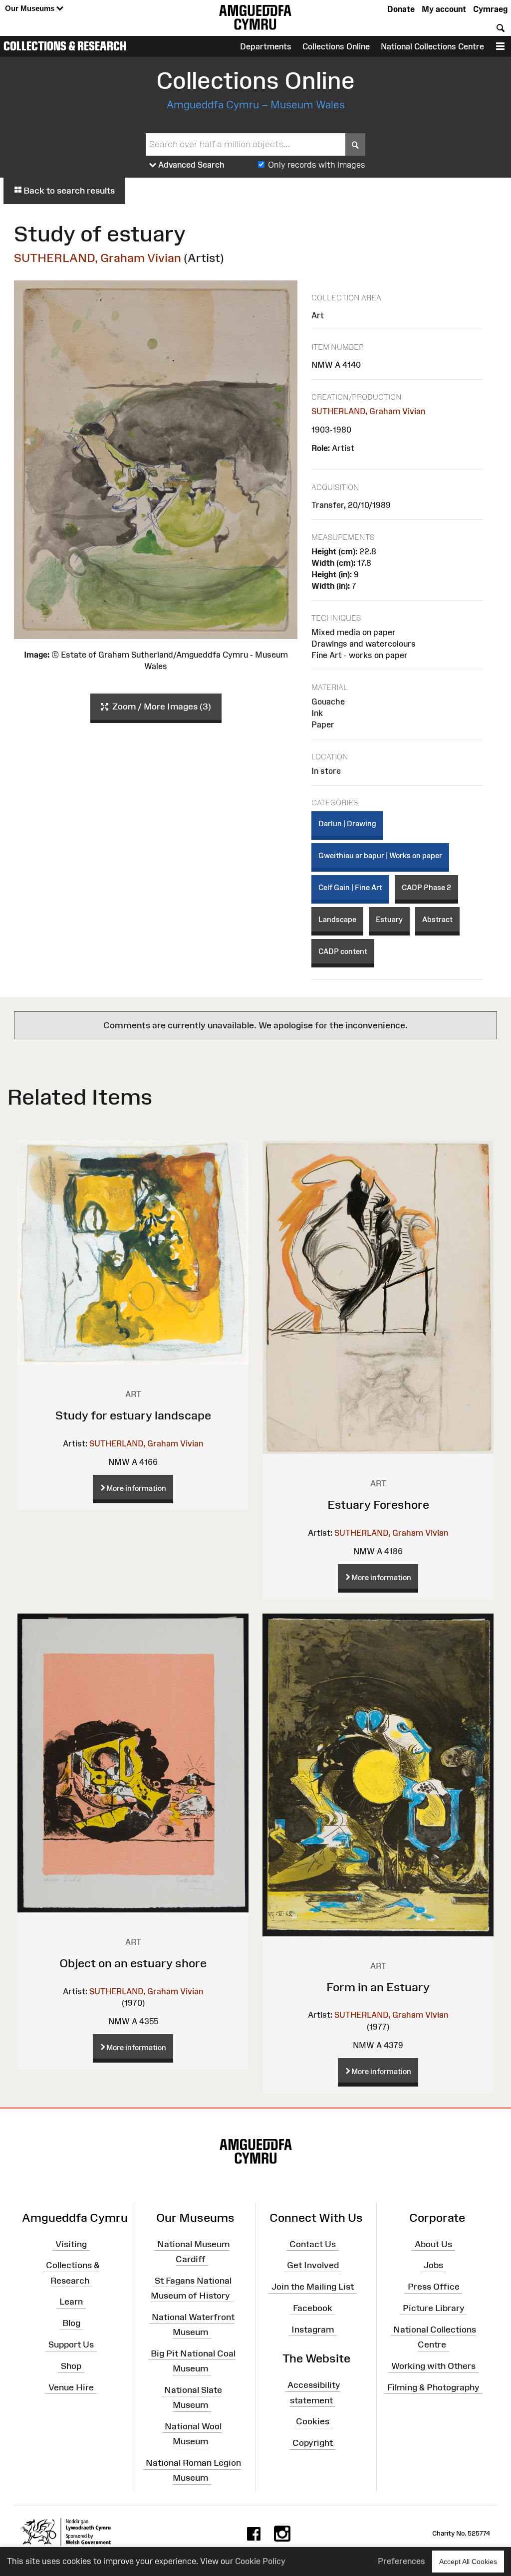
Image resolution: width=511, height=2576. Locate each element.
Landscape (337, 919)
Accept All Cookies (468, 2562)
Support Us (71, 2344)
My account (444, 9)
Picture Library (434, 2308)
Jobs (433, 2265)
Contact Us (313, 2244)
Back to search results (68, 191)
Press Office (434, 2287)
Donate (401, 9)
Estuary (389, 919)
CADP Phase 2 (426, 887)
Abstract (437, 919)
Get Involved (313, 2265)
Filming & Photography (433, 2387)
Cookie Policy (260, 2561)
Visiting (71, 2244)
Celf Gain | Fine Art (350, 887)
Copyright (313, 2443)
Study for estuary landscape (133, 1415)
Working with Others (433, 2366)
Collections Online (336, 46)
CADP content (343, 951)
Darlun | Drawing (347, 823)
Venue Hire (71, 2387)
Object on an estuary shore (133, 1963)
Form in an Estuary (378, 1987)
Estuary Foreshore (378, 1505)
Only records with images (317, 165)
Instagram (313, 2330)
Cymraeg (490, 9)
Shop (71, 2366)
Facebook (313, 2308)
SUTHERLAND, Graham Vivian (98, 258)
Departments (266, 46)
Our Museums (31, 8)
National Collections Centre (432, 46)
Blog (71, 2323)
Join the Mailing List (313, 2287)
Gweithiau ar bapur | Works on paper (380, 855)
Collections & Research (65, 46)
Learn (71, 2302)
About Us (433, 2244)
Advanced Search (190, 165)
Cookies (313, 2421)
